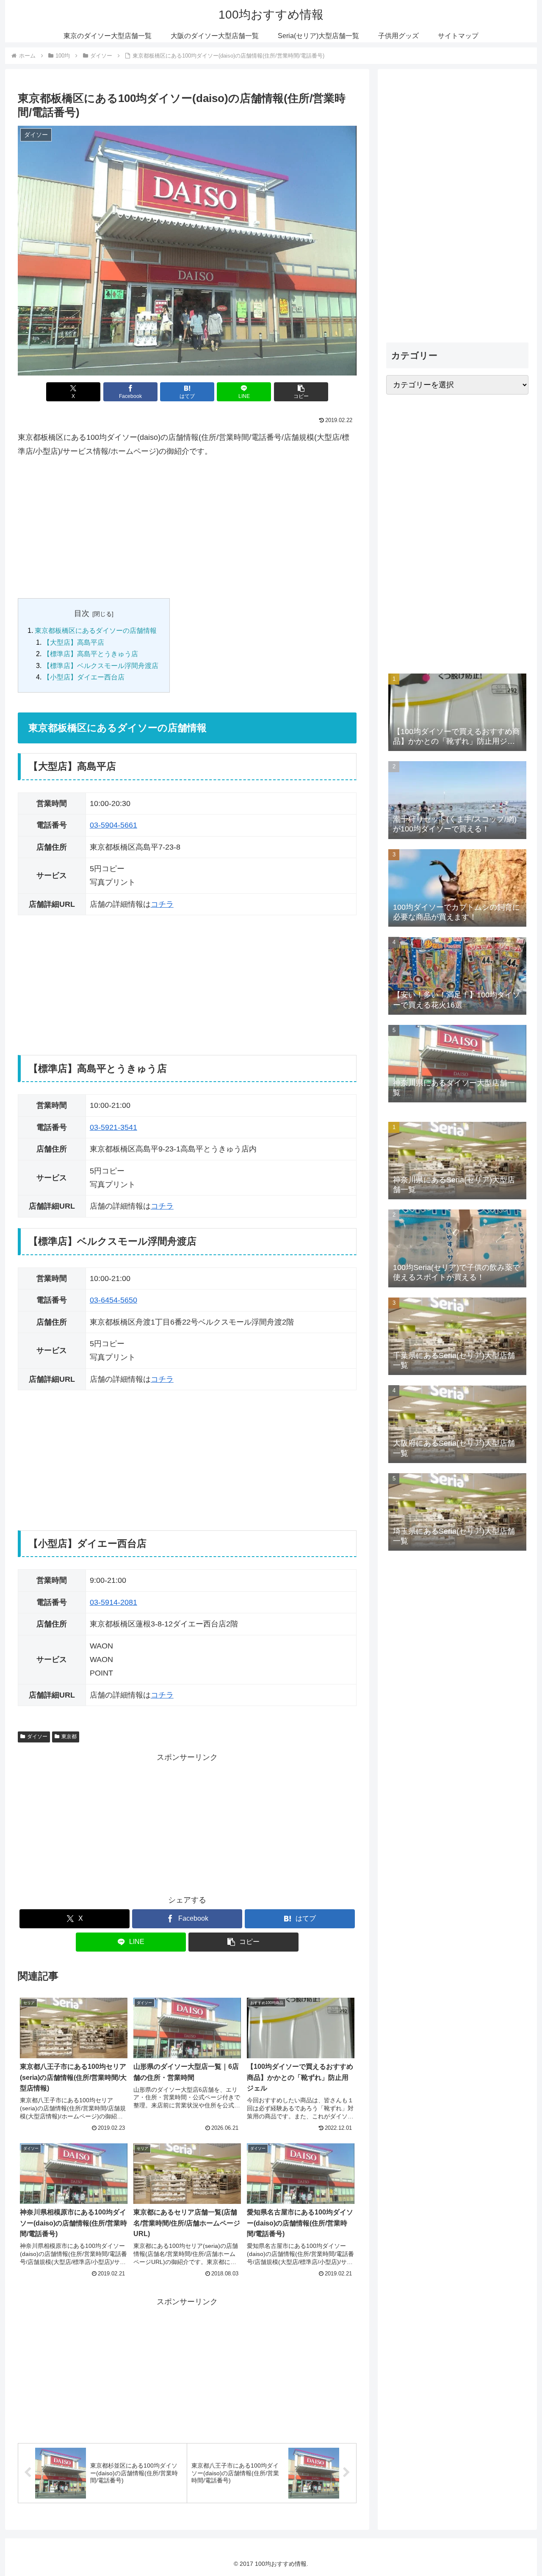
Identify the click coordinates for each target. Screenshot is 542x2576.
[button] (301, 392)
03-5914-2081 (113, 1602)
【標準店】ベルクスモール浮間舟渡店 (101, 665)
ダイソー (37, 1737)
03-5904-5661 (113, 825)
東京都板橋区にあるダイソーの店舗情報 (96, 630)
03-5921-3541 (113, 1127)
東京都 (69, 1737)
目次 (82, 613)
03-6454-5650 (113, 1300)
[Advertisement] (187, 528)
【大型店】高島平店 (74, 642)
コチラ (162, 904)
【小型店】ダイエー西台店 (84, 677)
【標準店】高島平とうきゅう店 (91, 654)
